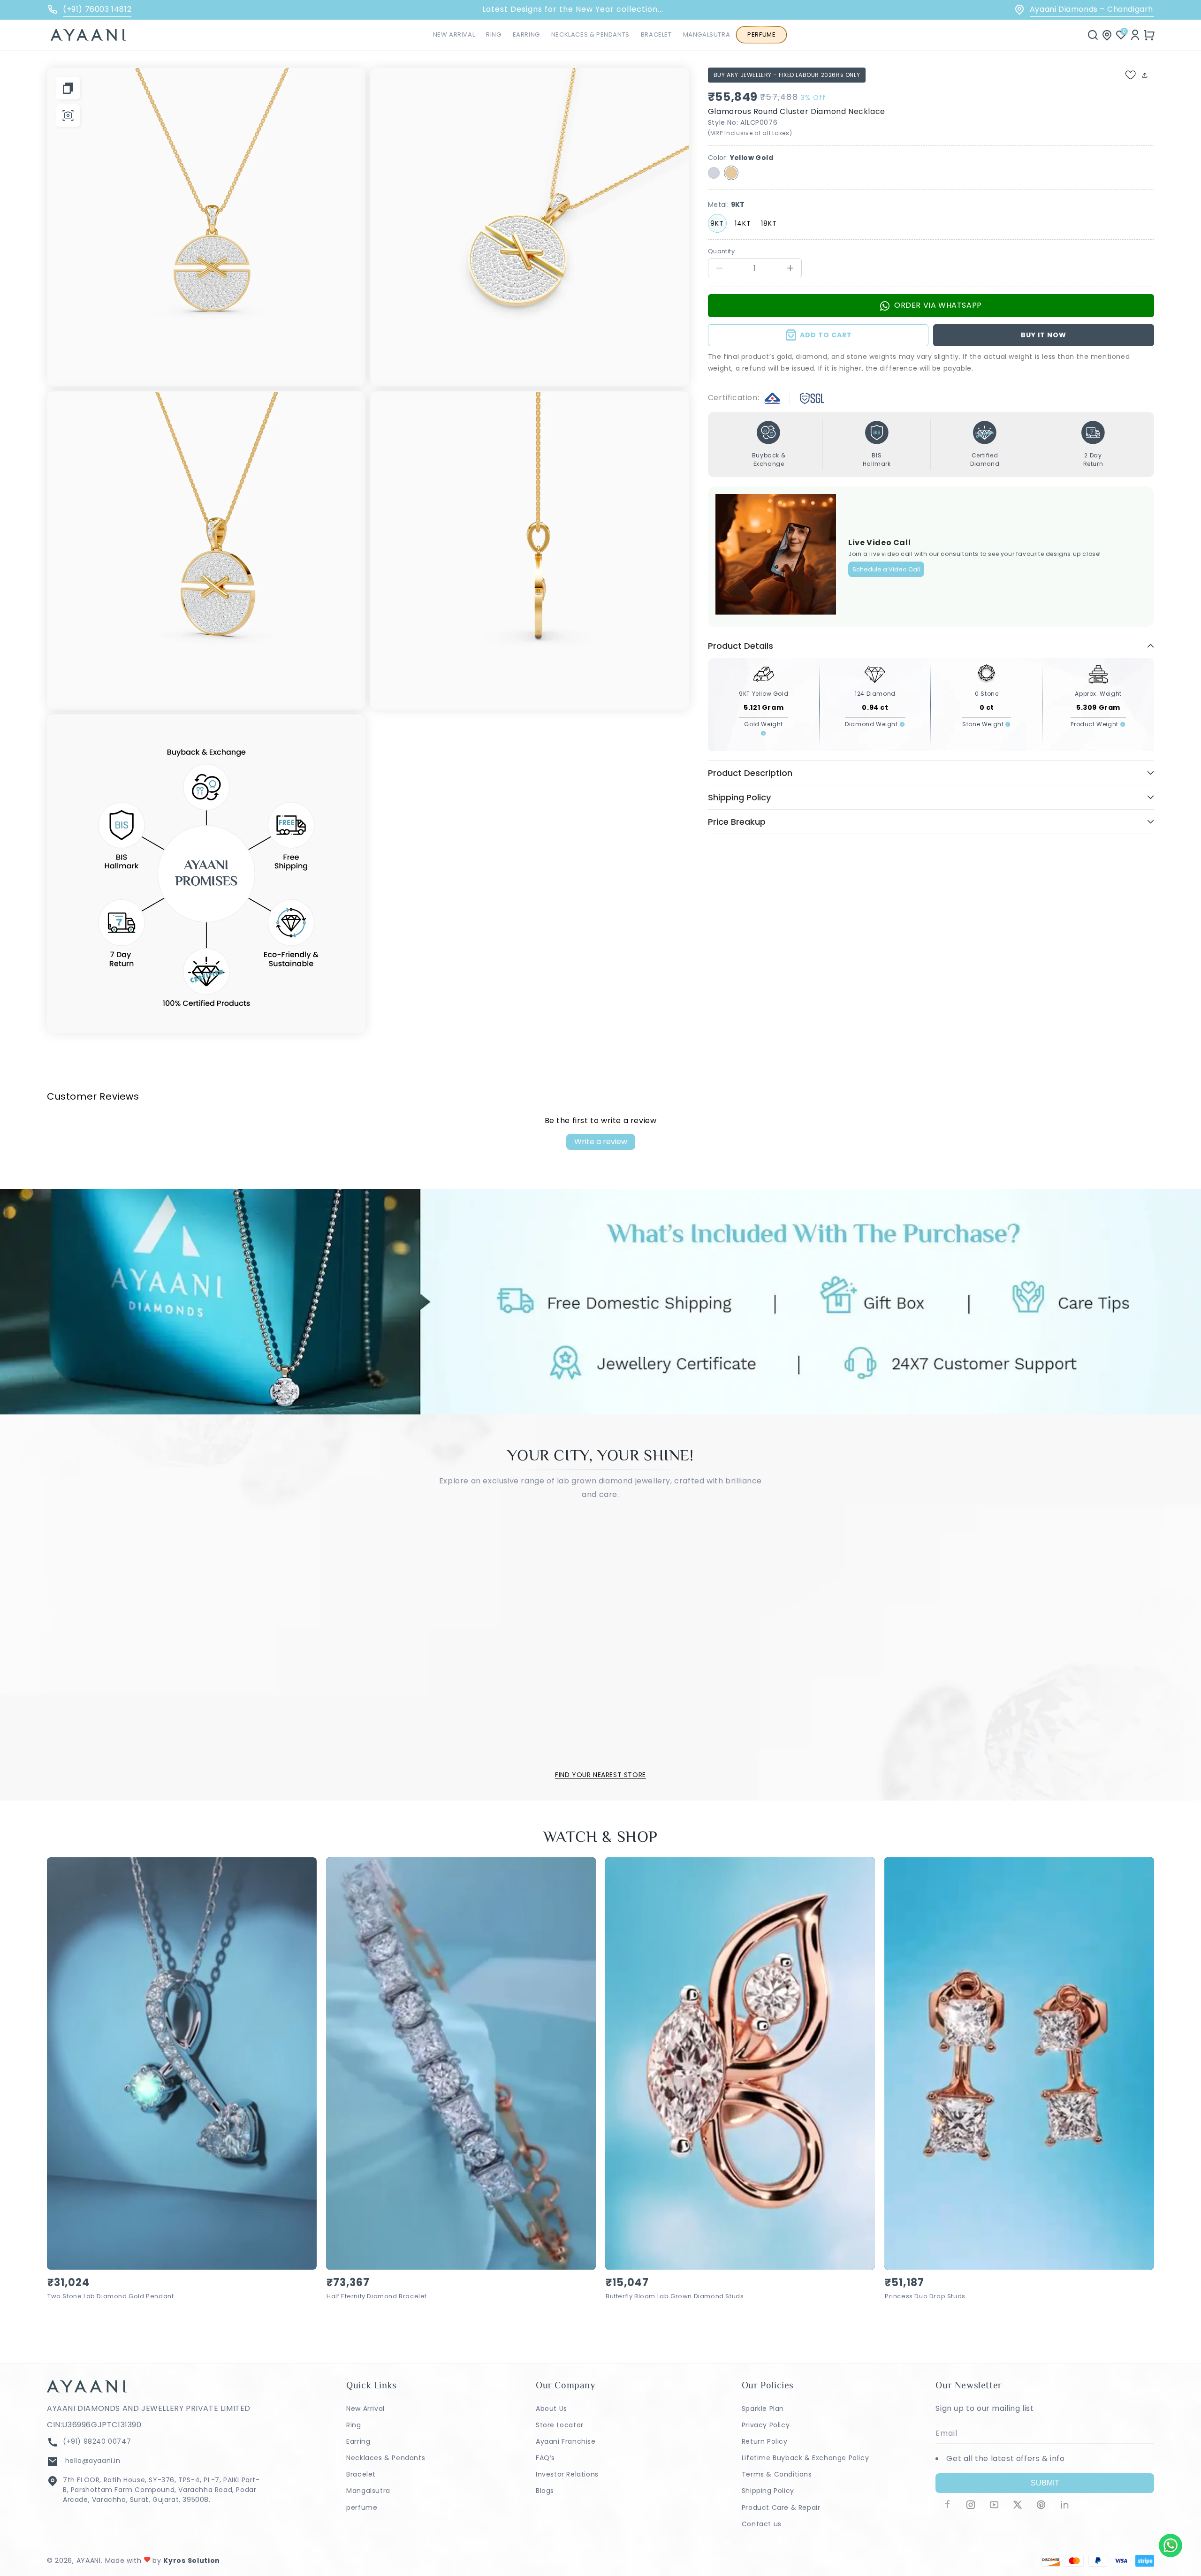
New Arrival (365, 2409)
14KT (743, 223)
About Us (551, 2409)
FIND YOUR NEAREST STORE (600, 1775)
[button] (494, 35)
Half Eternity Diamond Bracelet (377, 2297)
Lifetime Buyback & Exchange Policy (805, 2458)
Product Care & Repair (781, 2508)
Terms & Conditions (777, 2474)
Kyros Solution (192, 2561)
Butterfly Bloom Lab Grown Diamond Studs (675, 2297)
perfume (362, 2508)
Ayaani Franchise (566, 2441)
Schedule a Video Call (886, 569)
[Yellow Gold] (731, 173)
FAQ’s (545, 2458)
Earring (358, 2441)
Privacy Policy (766, 2425)
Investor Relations (567, 2474)
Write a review (601, 1142)
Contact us (762, 2524)
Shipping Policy (768, 2491)
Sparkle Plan (763, 2409)
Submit (1045, 2483)
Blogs (545, 2491)
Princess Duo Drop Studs (925, 2297)
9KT (717, 223)
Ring (353, 2425)
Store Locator (560, 2425)
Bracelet (361, 2474)
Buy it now (1044, 335)
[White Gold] (714, 173)
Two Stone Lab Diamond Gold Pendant (110, 2297)
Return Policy (765, 2441)
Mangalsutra (368, 2491)
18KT (769, 223)
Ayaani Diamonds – (1078, 9)
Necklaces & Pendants (386, 2458)
